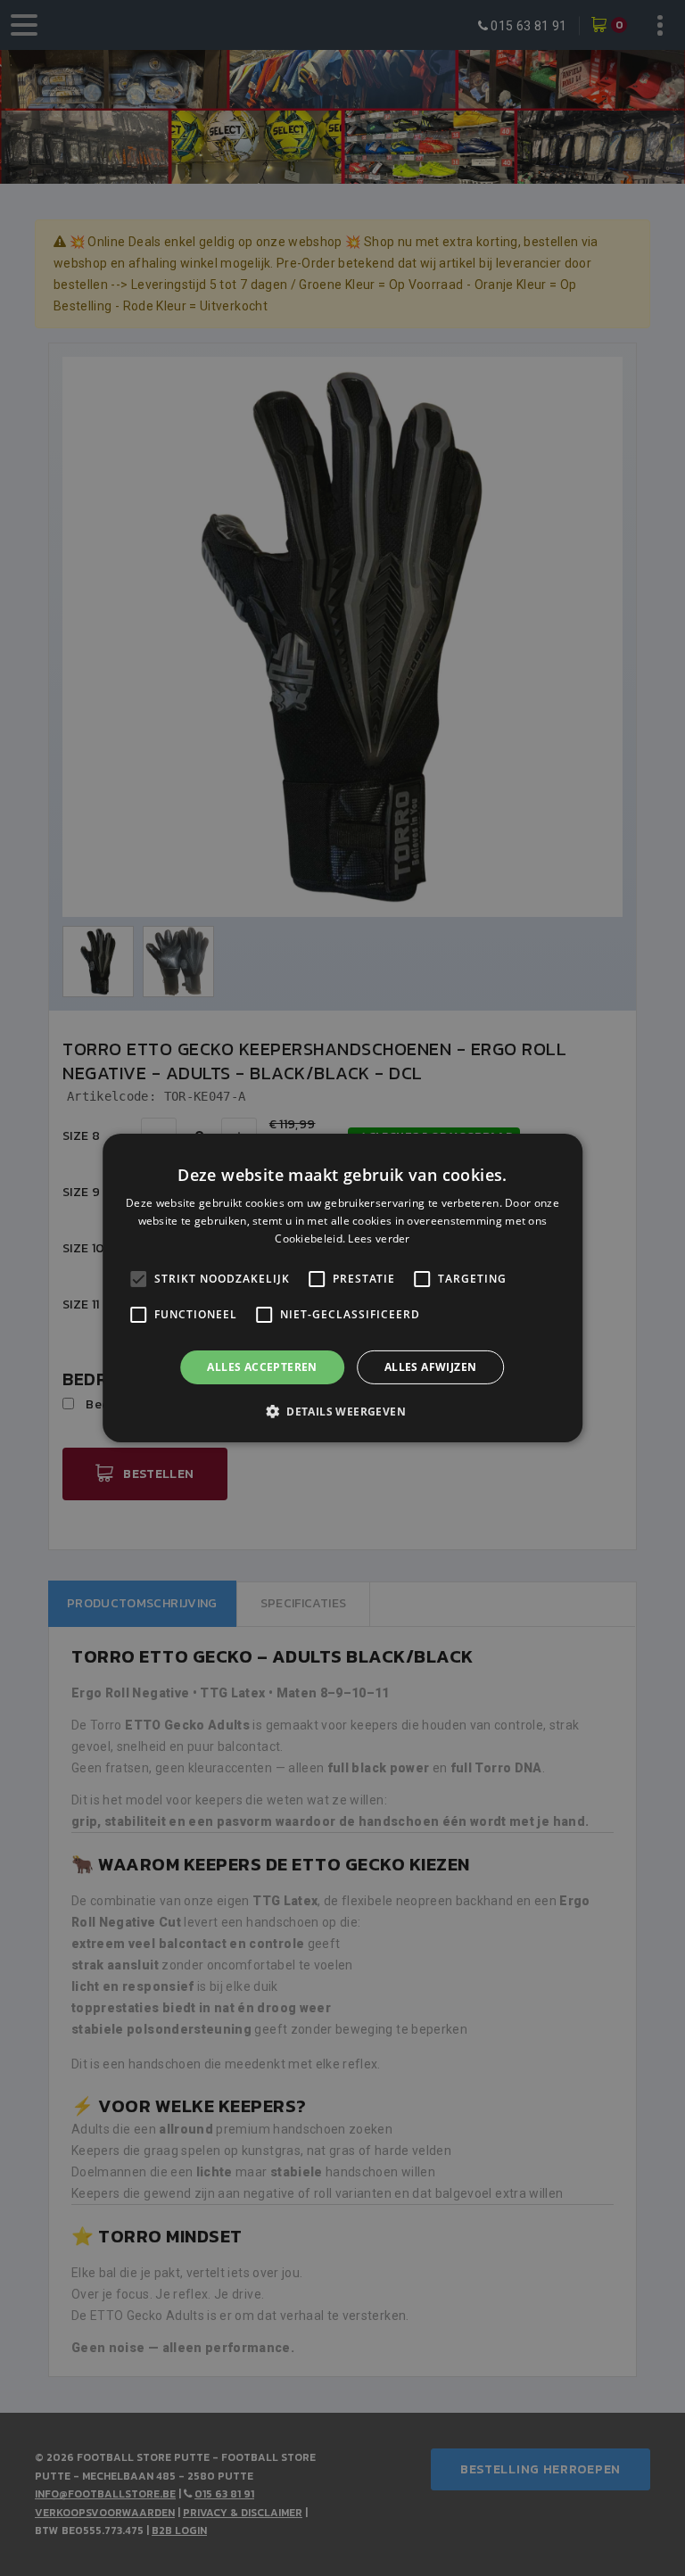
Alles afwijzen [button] (431, 1367)
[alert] (342, 1288)
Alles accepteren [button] (262, 1367)
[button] (342, 1411)
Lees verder (379, 1238)
